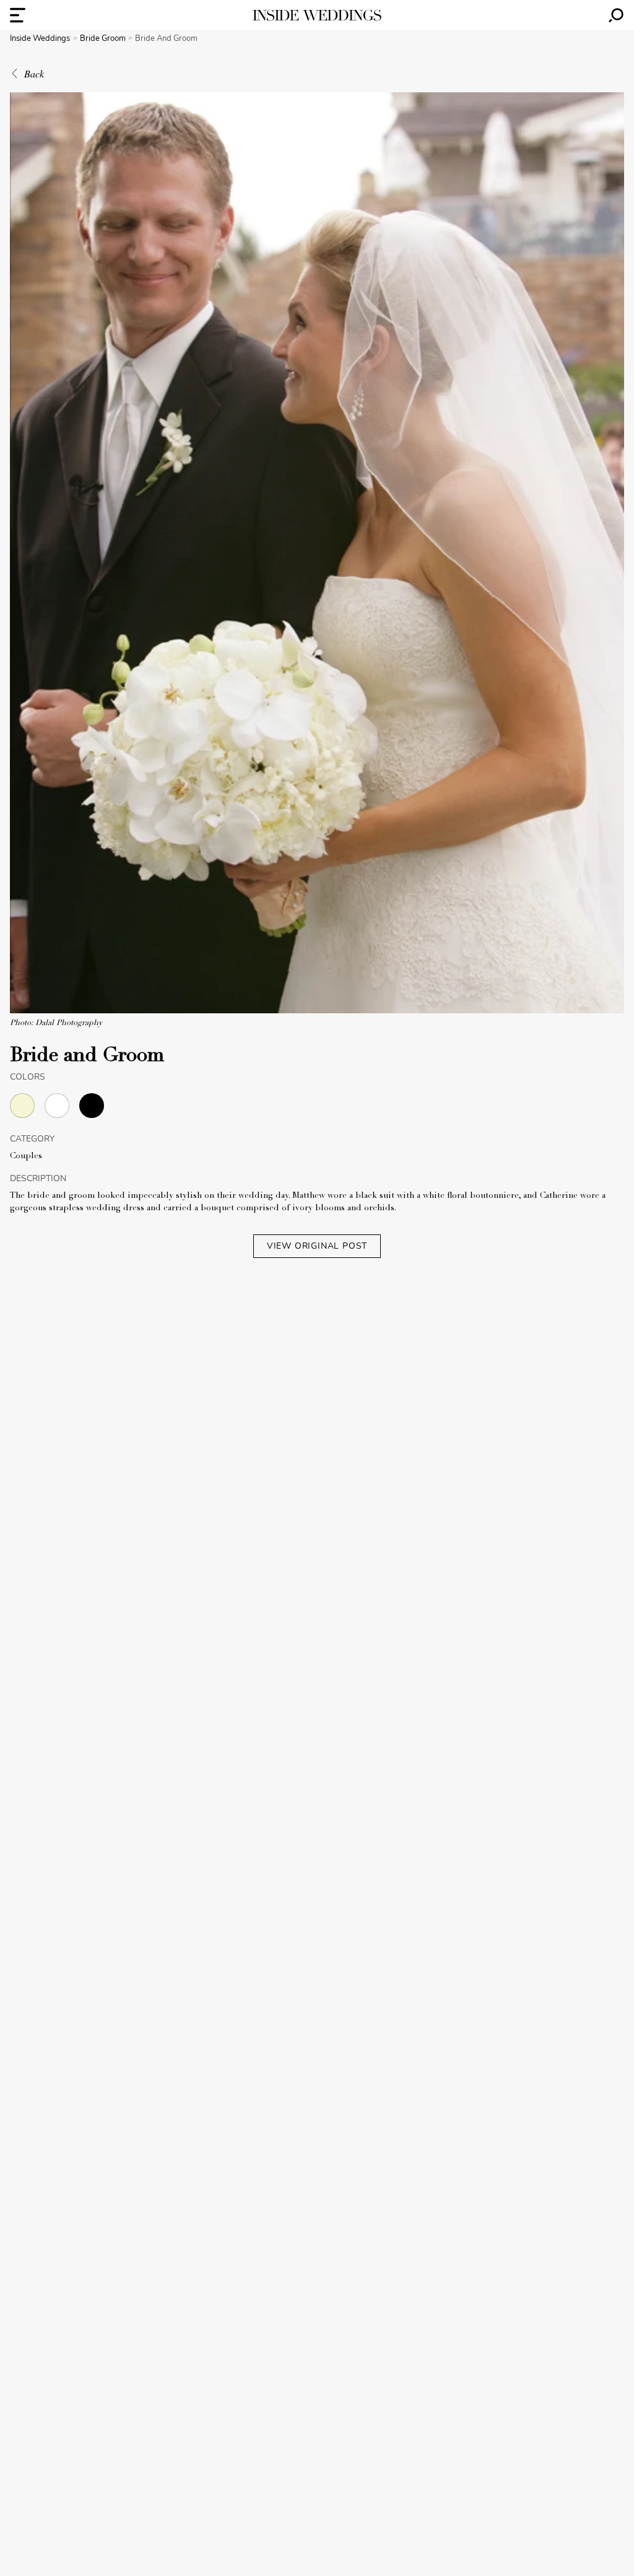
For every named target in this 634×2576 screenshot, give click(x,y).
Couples (26, 1156)
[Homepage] (317, 15)
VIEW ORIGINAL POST (317, 1246)
